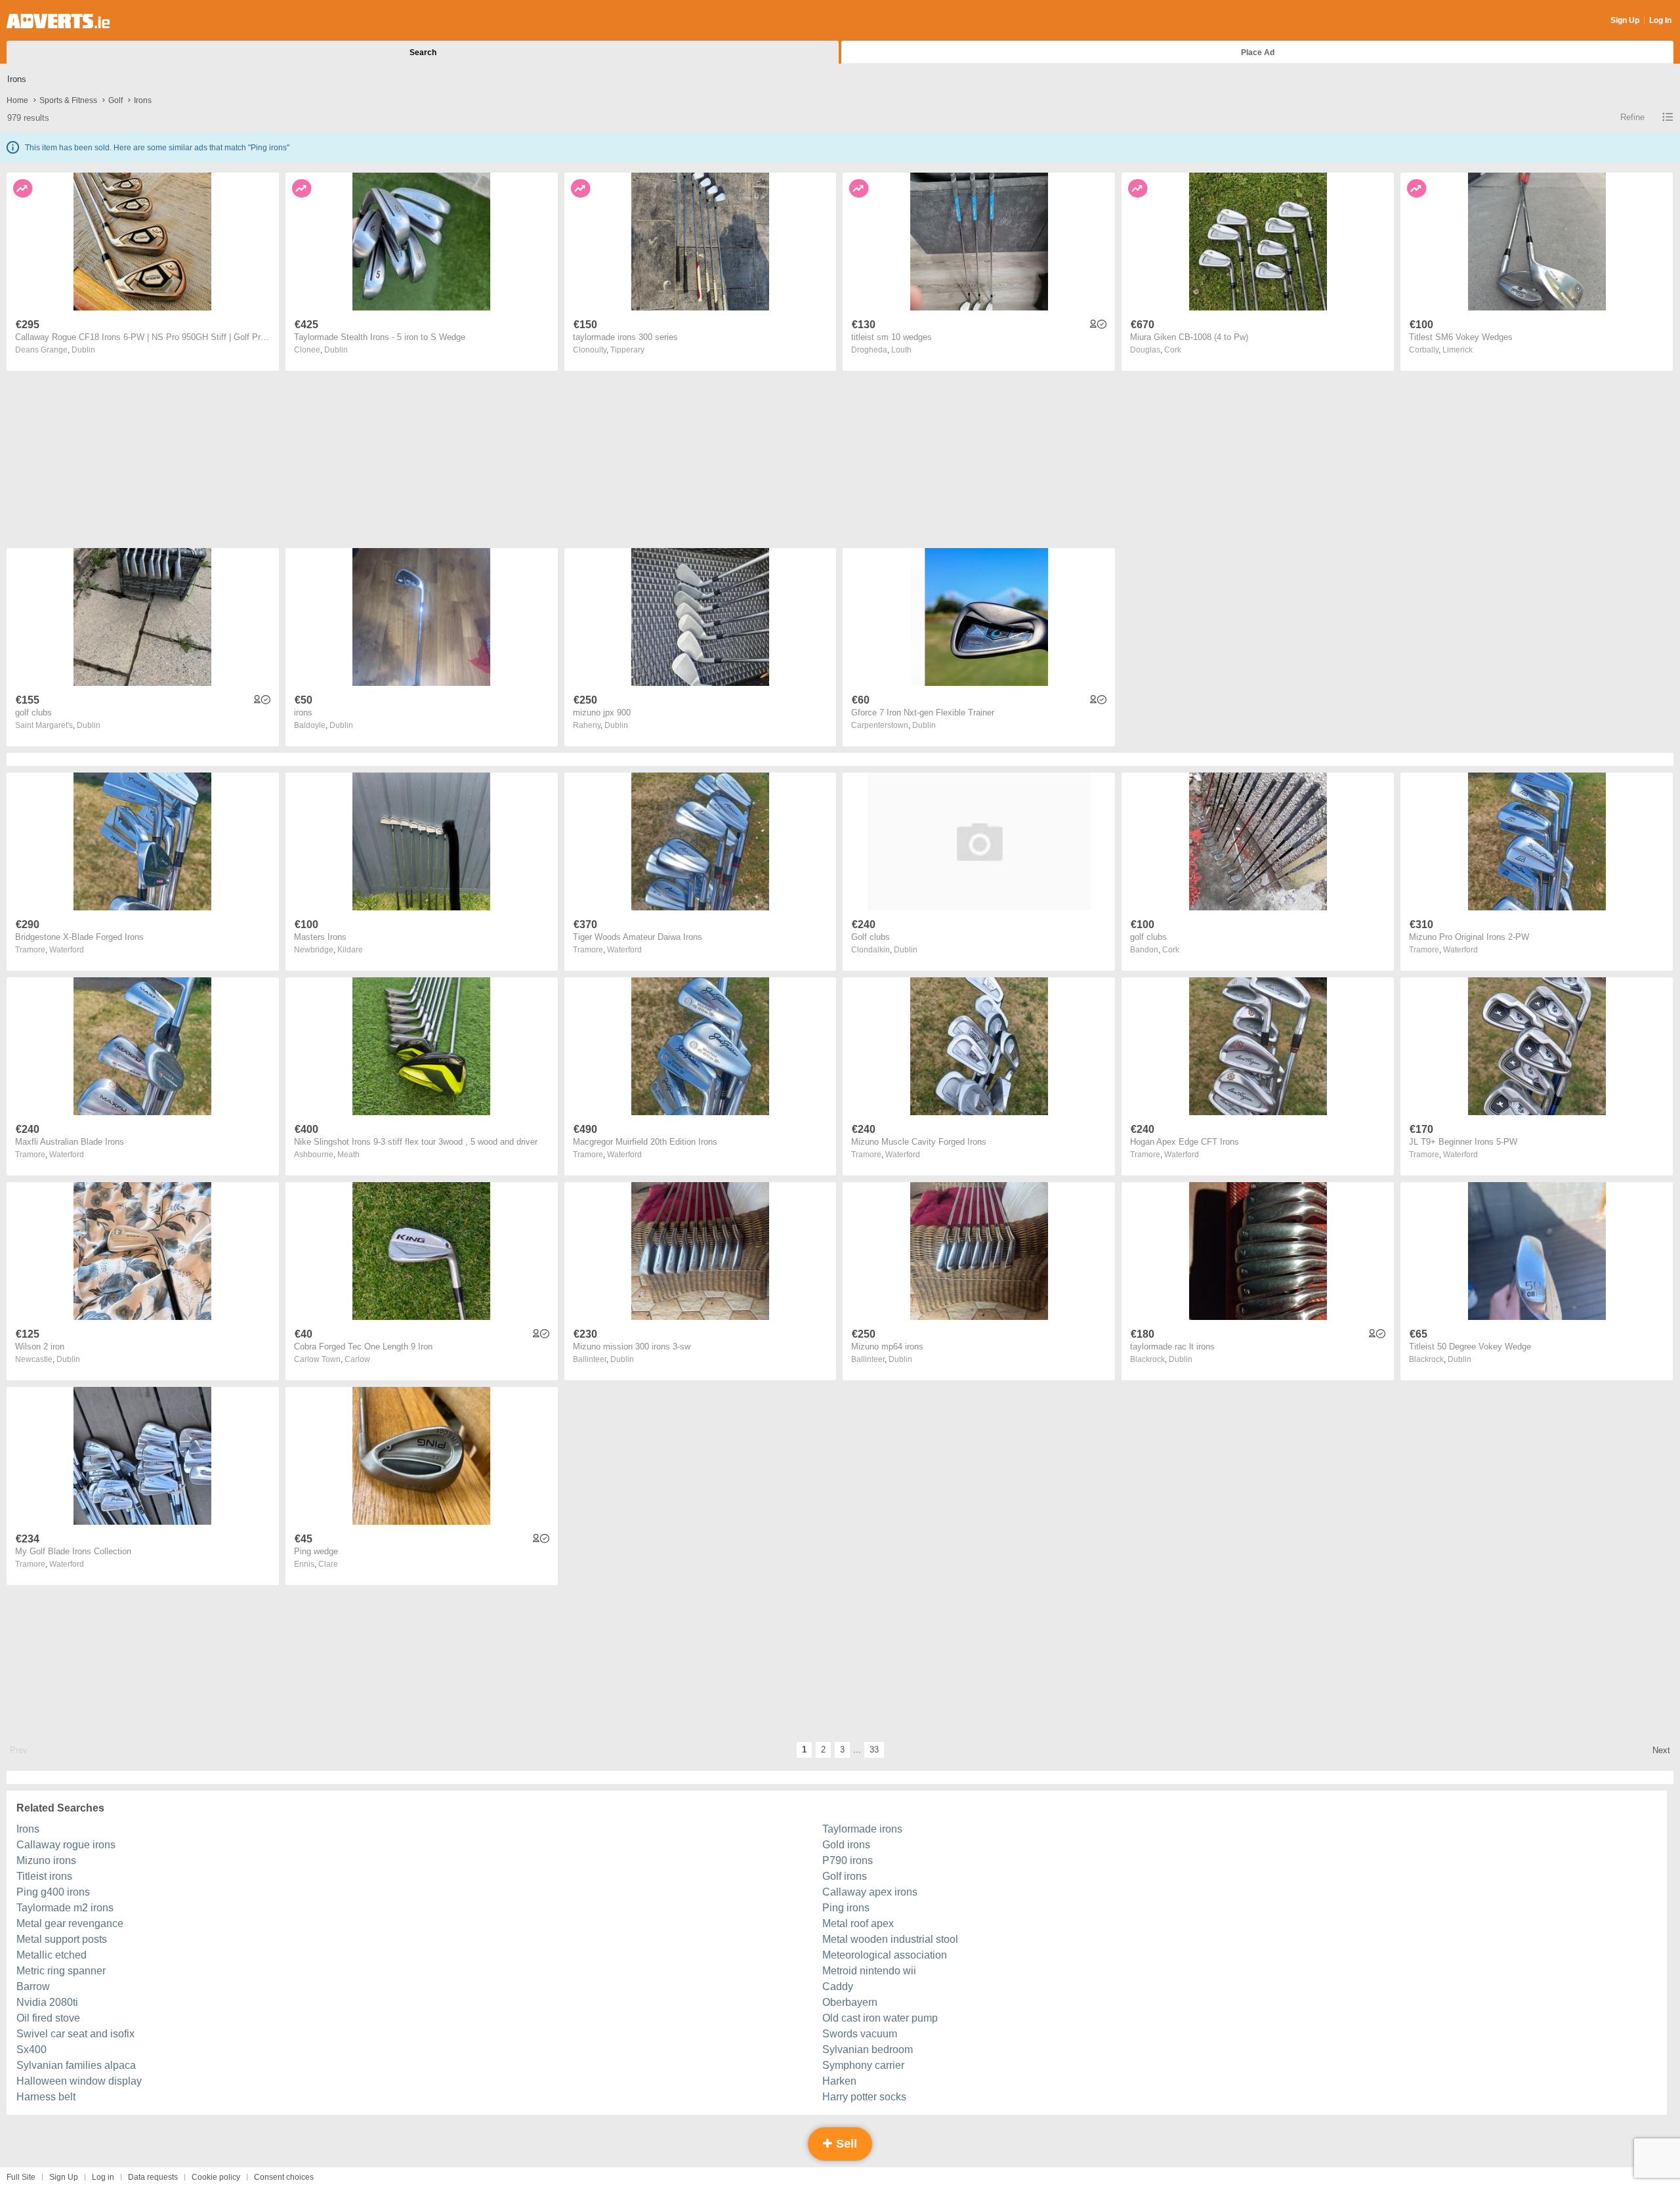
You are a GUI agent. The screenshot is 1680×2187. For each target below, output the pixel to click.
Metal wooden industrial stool (890, 1939)
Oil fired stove (48, 2018)
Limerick (1458, 350)
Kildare (350, 950)
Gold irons (846, 1845)
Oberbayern (850, 2002)
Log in (103, 2177)
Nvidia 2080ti (47, 2002)
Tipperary (627, 350)
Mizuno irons (46, 1860)
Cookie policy (216, 2177)
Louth (901, 350)
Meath (348, 1155)
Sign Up (1625, 20)
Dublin (83, 350)
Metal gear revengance (70, 1923)
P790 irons (848, 1860)
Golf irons (845, 1876)
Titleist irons (44, 1876)
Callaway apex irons (870, 1892)
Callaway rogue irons (66, 1845)
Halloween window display (79, 2081)
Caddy (838, 1986)
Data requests (153, 2177)
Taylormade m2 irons (65, 1908)
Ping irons (846, 1908)
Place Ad (1258, 53)
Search (423, 53)
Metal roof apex (858, 1923)
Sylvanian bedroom (868, 2049)
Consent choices (284, 2177)
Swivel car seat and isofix (75, 2034)
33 (874, 1750)
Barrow (33, 1986)
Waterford (67, 950)
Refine (1632, 117)
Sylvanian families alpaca (76, 2065)
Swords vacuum (860, 2034)
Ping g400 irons (53, 1892)
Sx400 (31, 2049)
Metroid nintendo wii (869, 1971)
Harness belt (46, 2097)
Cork (1173, 350)
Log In (1660, 20)
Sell (845, 2144)
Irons (28, 1829)
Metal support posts (62, 1939)
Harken (839, 2081)
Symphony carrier (863, 2065)
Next (1661, 1750)
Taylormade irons (862, 1829)
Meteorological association (885, 1955)
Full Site (21, 2177)
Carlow (357, 1359)
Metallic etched (52, 1955)
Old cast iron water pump (880, 2018)
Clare (328, 1564)
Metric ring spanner (61, 1971)
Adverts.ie (58, 21)
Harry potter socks (864, 2097)
